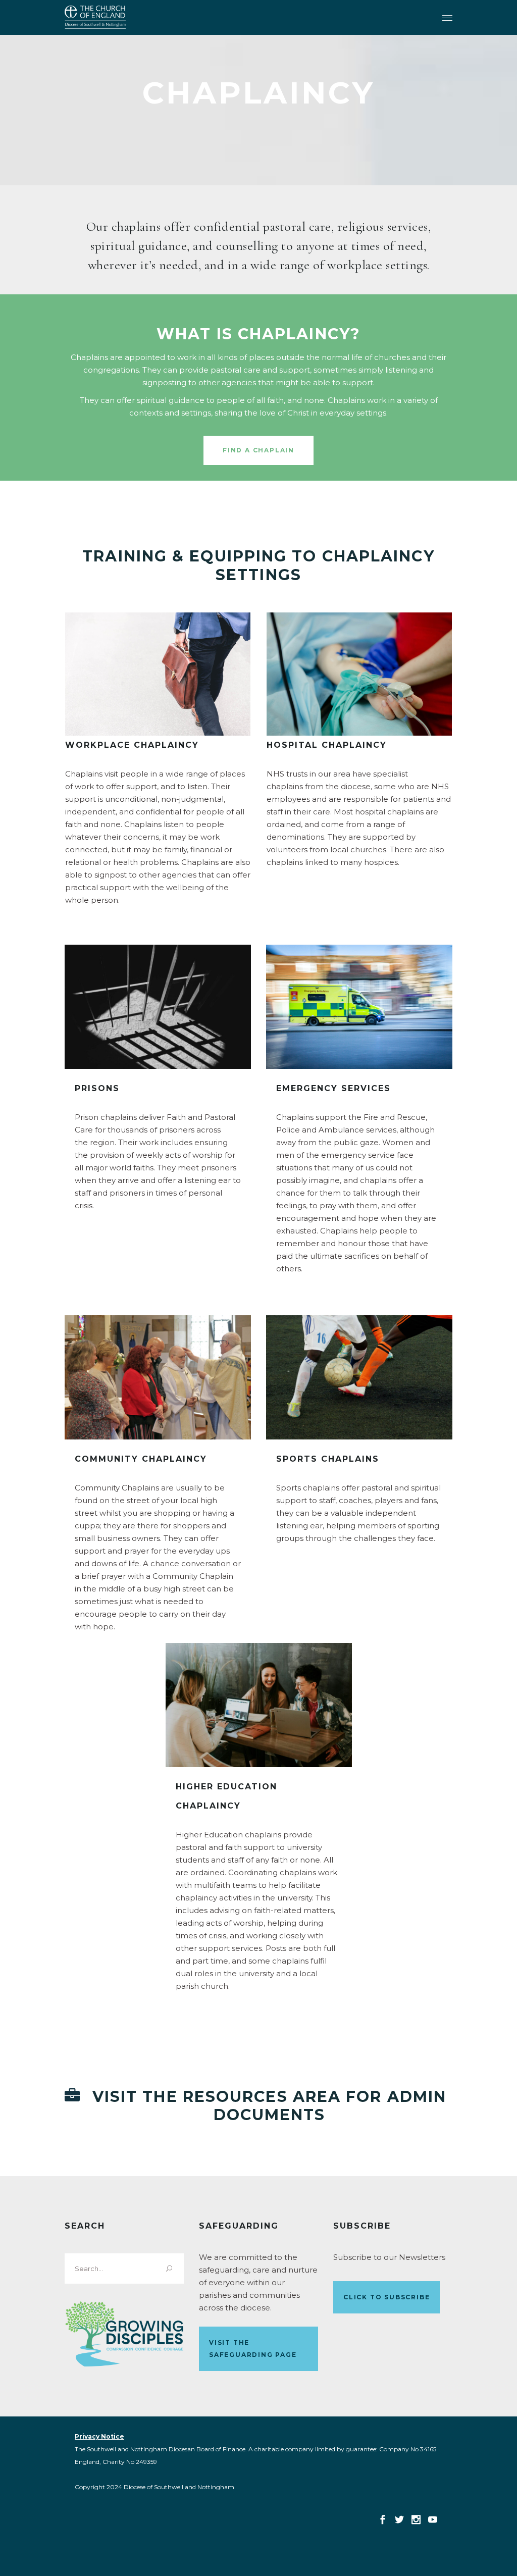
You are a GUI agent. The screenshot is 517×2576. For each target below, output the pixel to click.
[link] (95, 17)
